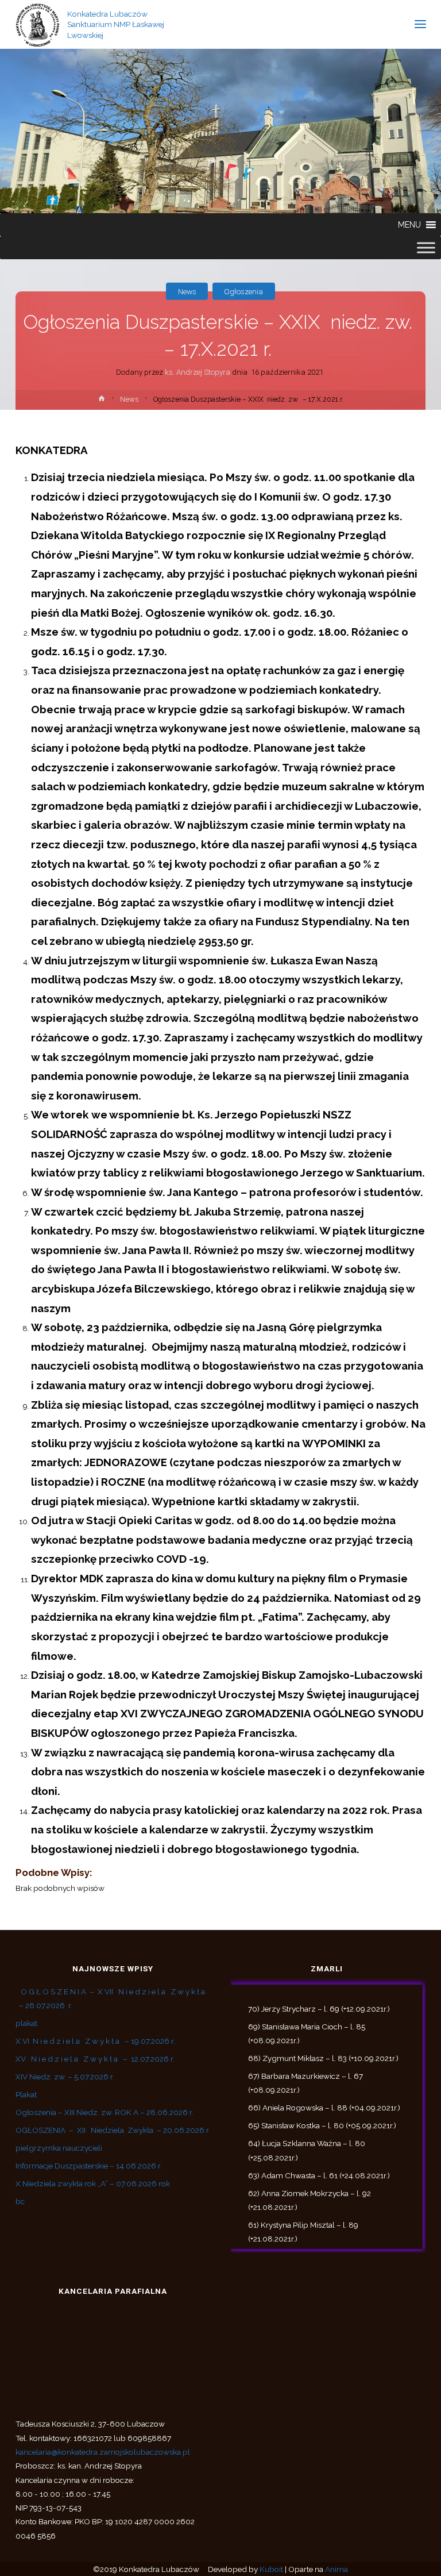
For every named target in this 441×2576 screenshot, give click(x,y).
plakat (26, 2023)
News (187, 291)
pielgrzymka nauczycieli (59, 2148)
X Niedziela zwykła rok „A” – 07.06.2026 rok (93, 2183)
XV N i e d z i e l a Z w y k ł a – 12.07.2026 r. (95, 2059)
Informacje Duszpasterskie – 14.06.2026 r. (89, 2166)
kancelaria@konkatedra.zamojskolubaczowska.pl (103, 2452)
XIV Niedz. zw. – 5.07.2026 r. (65, 2077)
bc (20, 2201)
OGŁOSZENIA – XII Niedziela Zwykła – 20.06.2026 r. (113, 2130)
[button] (409, 225)
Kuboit (271, 2569)
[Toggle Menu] (426, 248)
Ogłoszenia (243, 291)
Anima (336, 2569)
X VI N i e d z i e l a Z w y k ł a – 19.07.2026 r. (95, 2041)
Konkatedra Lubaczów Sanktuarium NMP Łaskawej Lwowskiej (116, 24)
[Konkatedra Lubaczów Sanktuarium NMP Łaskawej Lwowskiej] (38, 24)
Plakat (26, 2094)
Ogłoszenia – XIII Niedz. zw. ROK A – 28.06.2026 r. (105, 2112)
